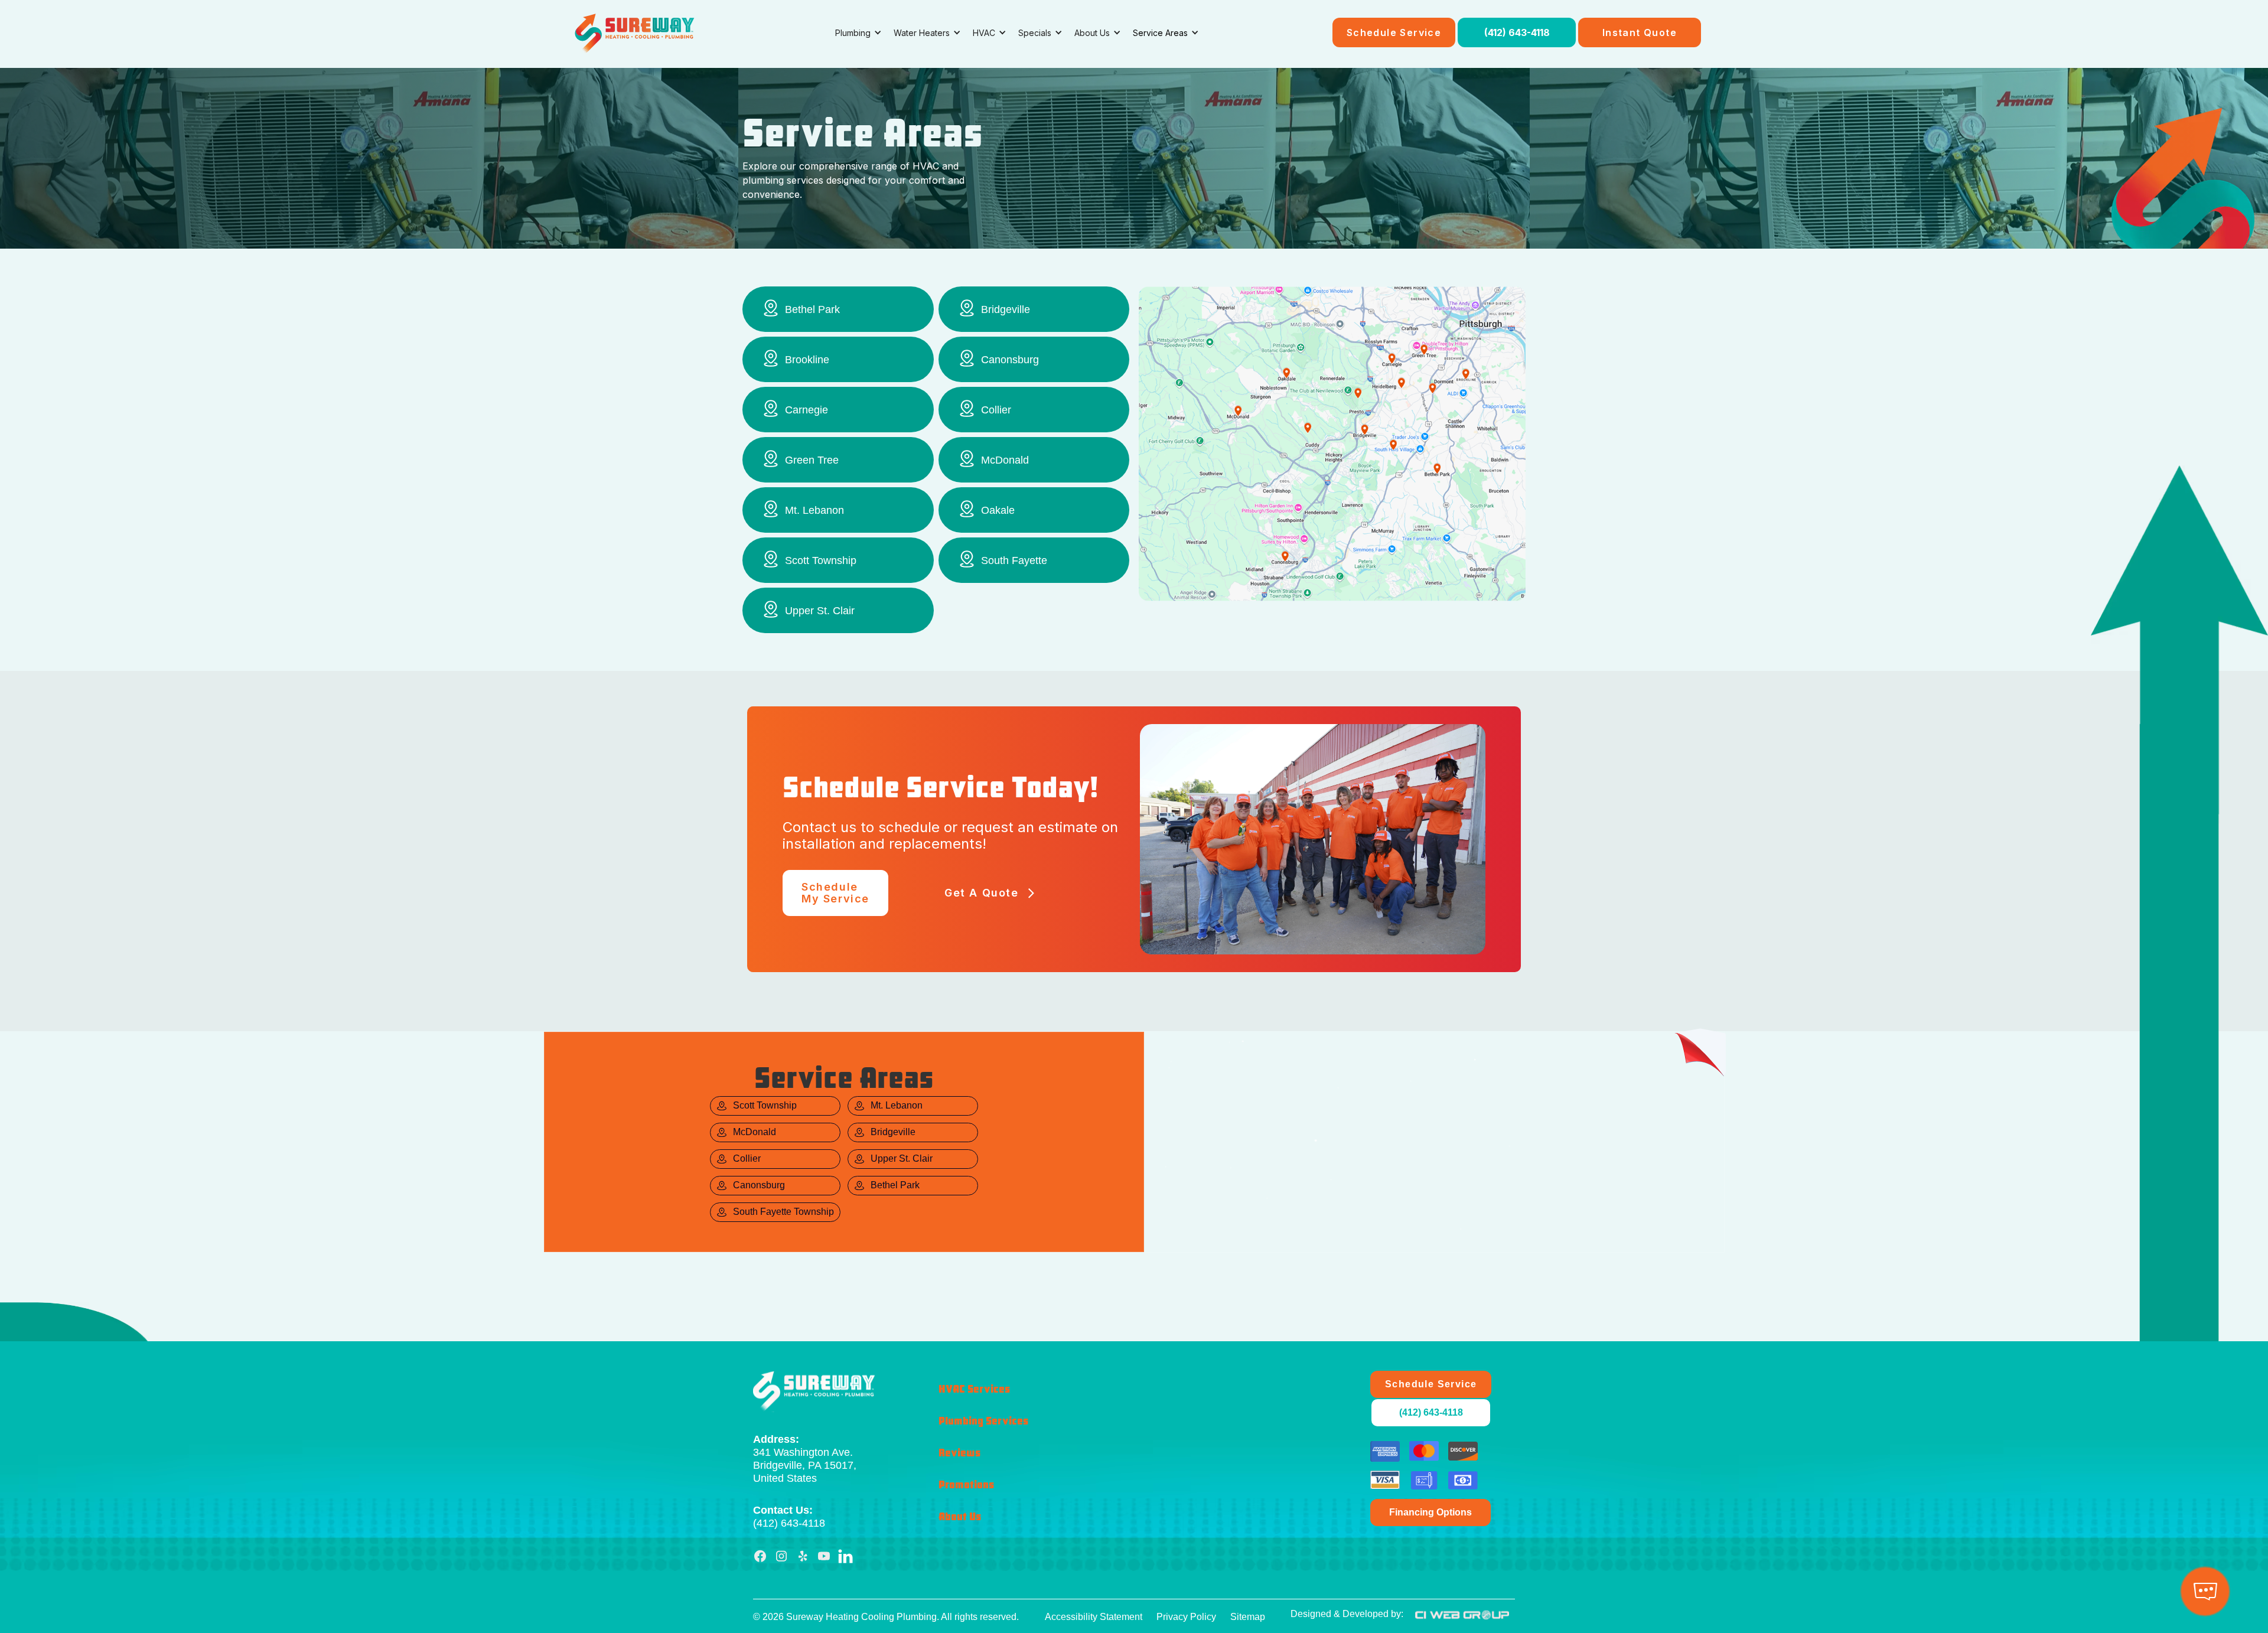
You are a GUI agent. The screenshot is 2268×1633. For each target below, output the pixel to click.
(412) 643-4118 (1517, 32)
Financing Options (1430, 1512)
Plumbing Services (983, 1421)
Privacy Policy (1186, 1617)
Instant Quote (1640, 32)
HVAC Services (974, 1389)
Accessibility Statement (1094, 1617)
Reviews (959, 1453)
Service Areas (1160, 33)
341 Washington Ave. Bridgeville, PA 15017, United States (805, 1459)
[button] (858, 33)
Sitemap (1248, 1617)
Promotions (966, 1485)
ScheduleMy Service (835, 893)
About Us (960, 1517)
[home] (635, 32)
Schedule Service (1394, 32)
